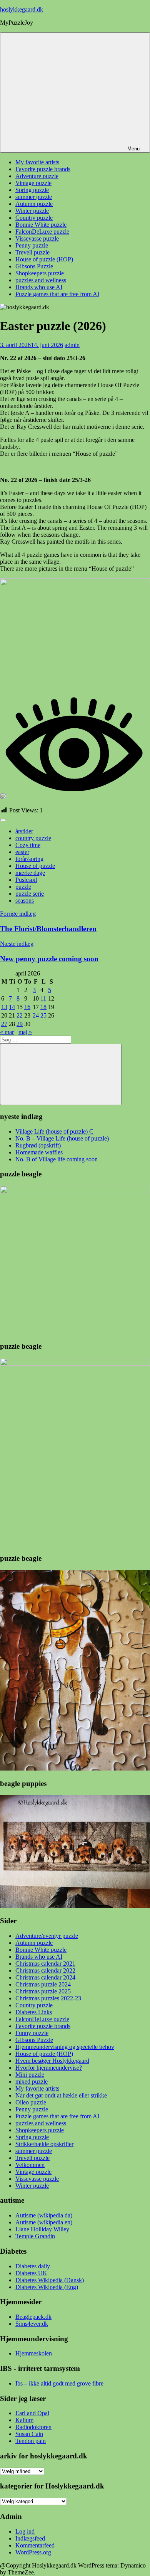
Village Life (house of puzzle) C (54, 1131)
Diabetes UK (31, 2273)
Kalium (24, 2420)
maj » (25, 1032)
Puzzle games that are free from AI (57, 294)
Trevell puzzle (32, 252)
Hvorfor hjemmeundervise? (49, 2068)
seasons (25, 901)
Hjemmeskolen (34, 2353)
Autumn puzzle (34, 204)
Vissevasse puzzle (37, 238)
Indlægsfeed (30, 2538)
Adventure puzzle (37, 176)
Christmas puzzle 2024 (43, 1984)
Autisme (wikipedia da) (44, 2215)
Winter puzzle (32, 211)
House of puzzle (35, 866)
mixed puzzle (32, 2082)
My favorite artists (37, 162)
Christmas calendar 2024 (45, 1977)
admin (72, 345)
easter (22, 852)
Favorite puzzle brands (43, 169)
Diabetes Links (34, 2012)
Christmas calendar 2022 (45, 1970)
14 (12, 1007)
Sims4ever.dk (32, 2324)
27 (4, 1024)
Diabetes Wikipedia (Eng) (47, 2287)
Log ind (25, 2531)
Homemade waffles (39, 1152)
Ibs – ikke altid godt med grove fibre (59, 2383)
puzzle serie (30, 894)
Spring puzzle (32, 190)
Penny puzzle (32, 245)
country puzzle (33, 838)
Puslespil (26, 880)
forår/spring (29, 859)
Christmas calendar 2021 (45, 1964)
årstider (24, 831)
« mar (7, 1032)
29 (20, 1024)
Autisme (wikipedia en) (44, 2222)
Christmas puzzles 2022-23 (48, 1998)
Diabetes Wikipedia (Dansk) (50, 2280)
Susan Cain (29, 2434)
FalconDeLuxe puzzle (42, 232)
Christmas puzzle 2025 (43, 1991)
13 (4, 1007)
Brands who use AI (39, 287)
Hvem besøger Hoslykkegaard (52, 2061)
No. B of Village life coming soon (57, 1159)
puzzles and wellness (41, 280)
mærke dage (30, 873)
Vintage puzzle (33, 183)
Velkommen (30, 2165)
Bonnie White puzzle (41, 225)
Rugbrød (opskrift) (38, 1145)
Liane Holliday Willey (42, 2229)
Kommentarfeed (35, 2545)
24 (36, 1015)
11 (43, 998)
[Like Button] (3, 820)
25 (43, 1015)
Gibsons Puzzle (34, 266)
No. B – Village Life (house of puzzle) (62, 1138)
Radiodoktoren (33, 2427)
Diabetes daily (33, 2266)
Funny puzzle (32, 2033)
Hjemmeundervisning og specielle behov (65, 2047)
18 (43, 1007)
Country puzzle (34, 218)
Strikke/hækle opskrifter (44, 2144)
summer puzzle (34, 197)
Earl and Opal (32, 2413)
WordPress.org (33, 2552)
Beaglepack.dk (33, 2317)
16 (27, 1007)
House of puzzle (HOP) (44, 259)
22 (20, 1015)
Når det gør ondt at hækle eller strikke (61, 2095)
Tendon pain (31, 2441)
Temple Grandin (35, 2236)
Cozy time (28, 845)
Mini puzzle (30, 2075)
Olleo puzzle (31, 2102)
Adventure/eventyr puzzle (47, 1936)
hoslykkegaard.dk (22, 9)
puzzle (23, 887)
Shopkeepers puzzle (40, 273)
